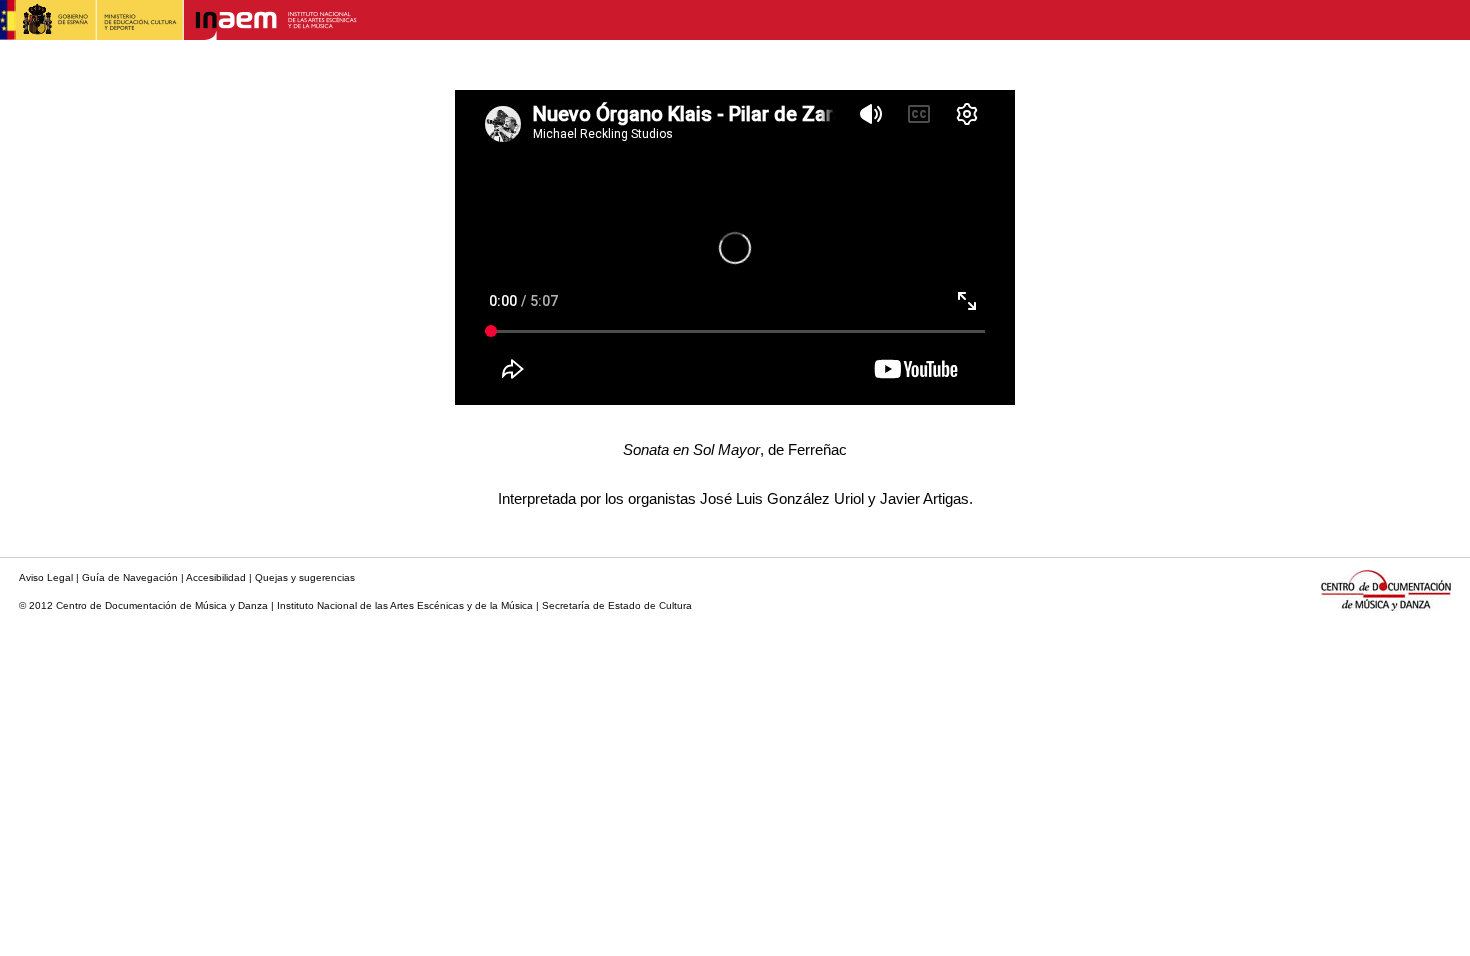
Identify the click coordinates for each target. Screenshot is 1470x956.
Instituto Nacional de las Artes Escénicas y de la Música (405, 605)
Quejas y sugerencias (305, 577)
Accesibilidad (216, 577)
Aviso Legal (46, 577)
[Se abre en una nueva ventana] (179, 34)
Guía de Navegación (130, 577)
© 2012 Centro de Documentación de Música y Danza (143, 605)
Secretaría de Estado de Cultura (617, 605)
